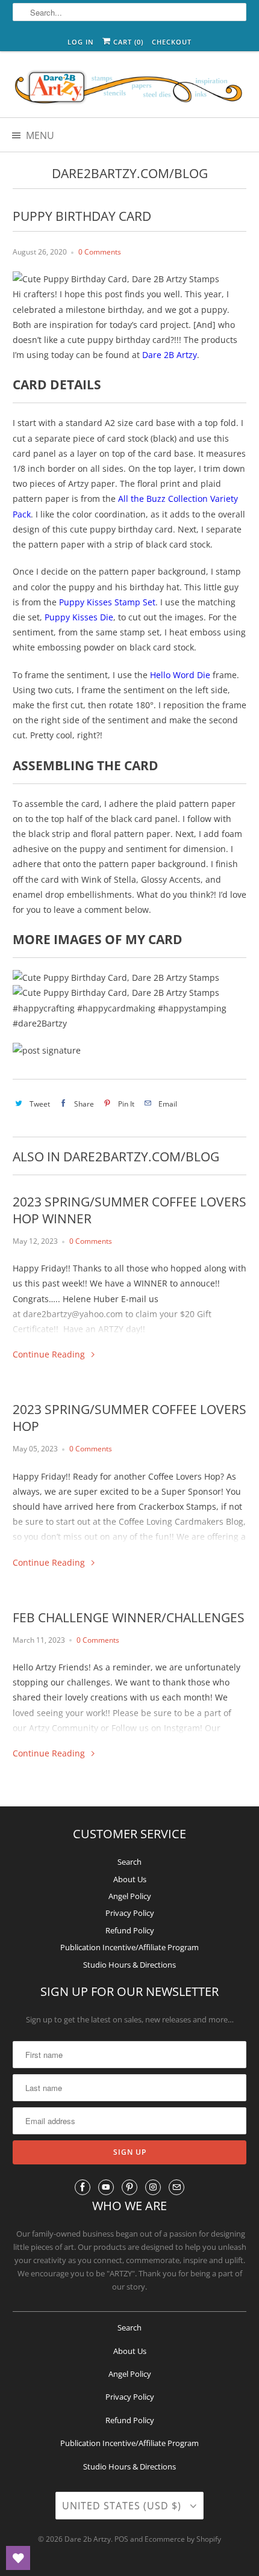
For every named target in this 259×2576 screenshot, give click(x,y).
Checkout (172, 42)
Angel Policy (130, 1896)
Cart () (127, 42)
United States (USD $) (123, 2506)
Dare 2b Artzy (88, 2539)
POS (121, 2539)
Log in (81, 42)
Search (129, 1862)
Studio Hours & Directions (129, 1965)
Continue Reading (50, 1354)
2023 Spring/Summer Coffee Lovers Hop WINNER (129, 1210)
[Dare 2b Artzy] (130, 89)
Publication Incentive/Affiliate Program (129, 1947)
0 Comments (100, 252)
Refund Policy (130, 1930)
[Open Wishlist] (18, 2558)
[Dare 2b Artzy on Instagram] (153, 2187)
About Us (130, 1879)
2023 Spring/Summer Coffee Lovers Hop (129, 1418)
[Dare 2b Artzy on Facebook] (83, 2187)
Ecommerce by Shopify (183, 2539)
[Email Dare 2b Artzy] (176, 2187)
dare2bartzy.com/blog (130, 173)
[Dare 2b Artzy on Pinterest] (129, 2187)
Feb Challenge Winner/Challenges (129, 1617)
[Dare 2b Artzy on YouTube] (106, 2187)
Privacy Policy (130, 1913)
